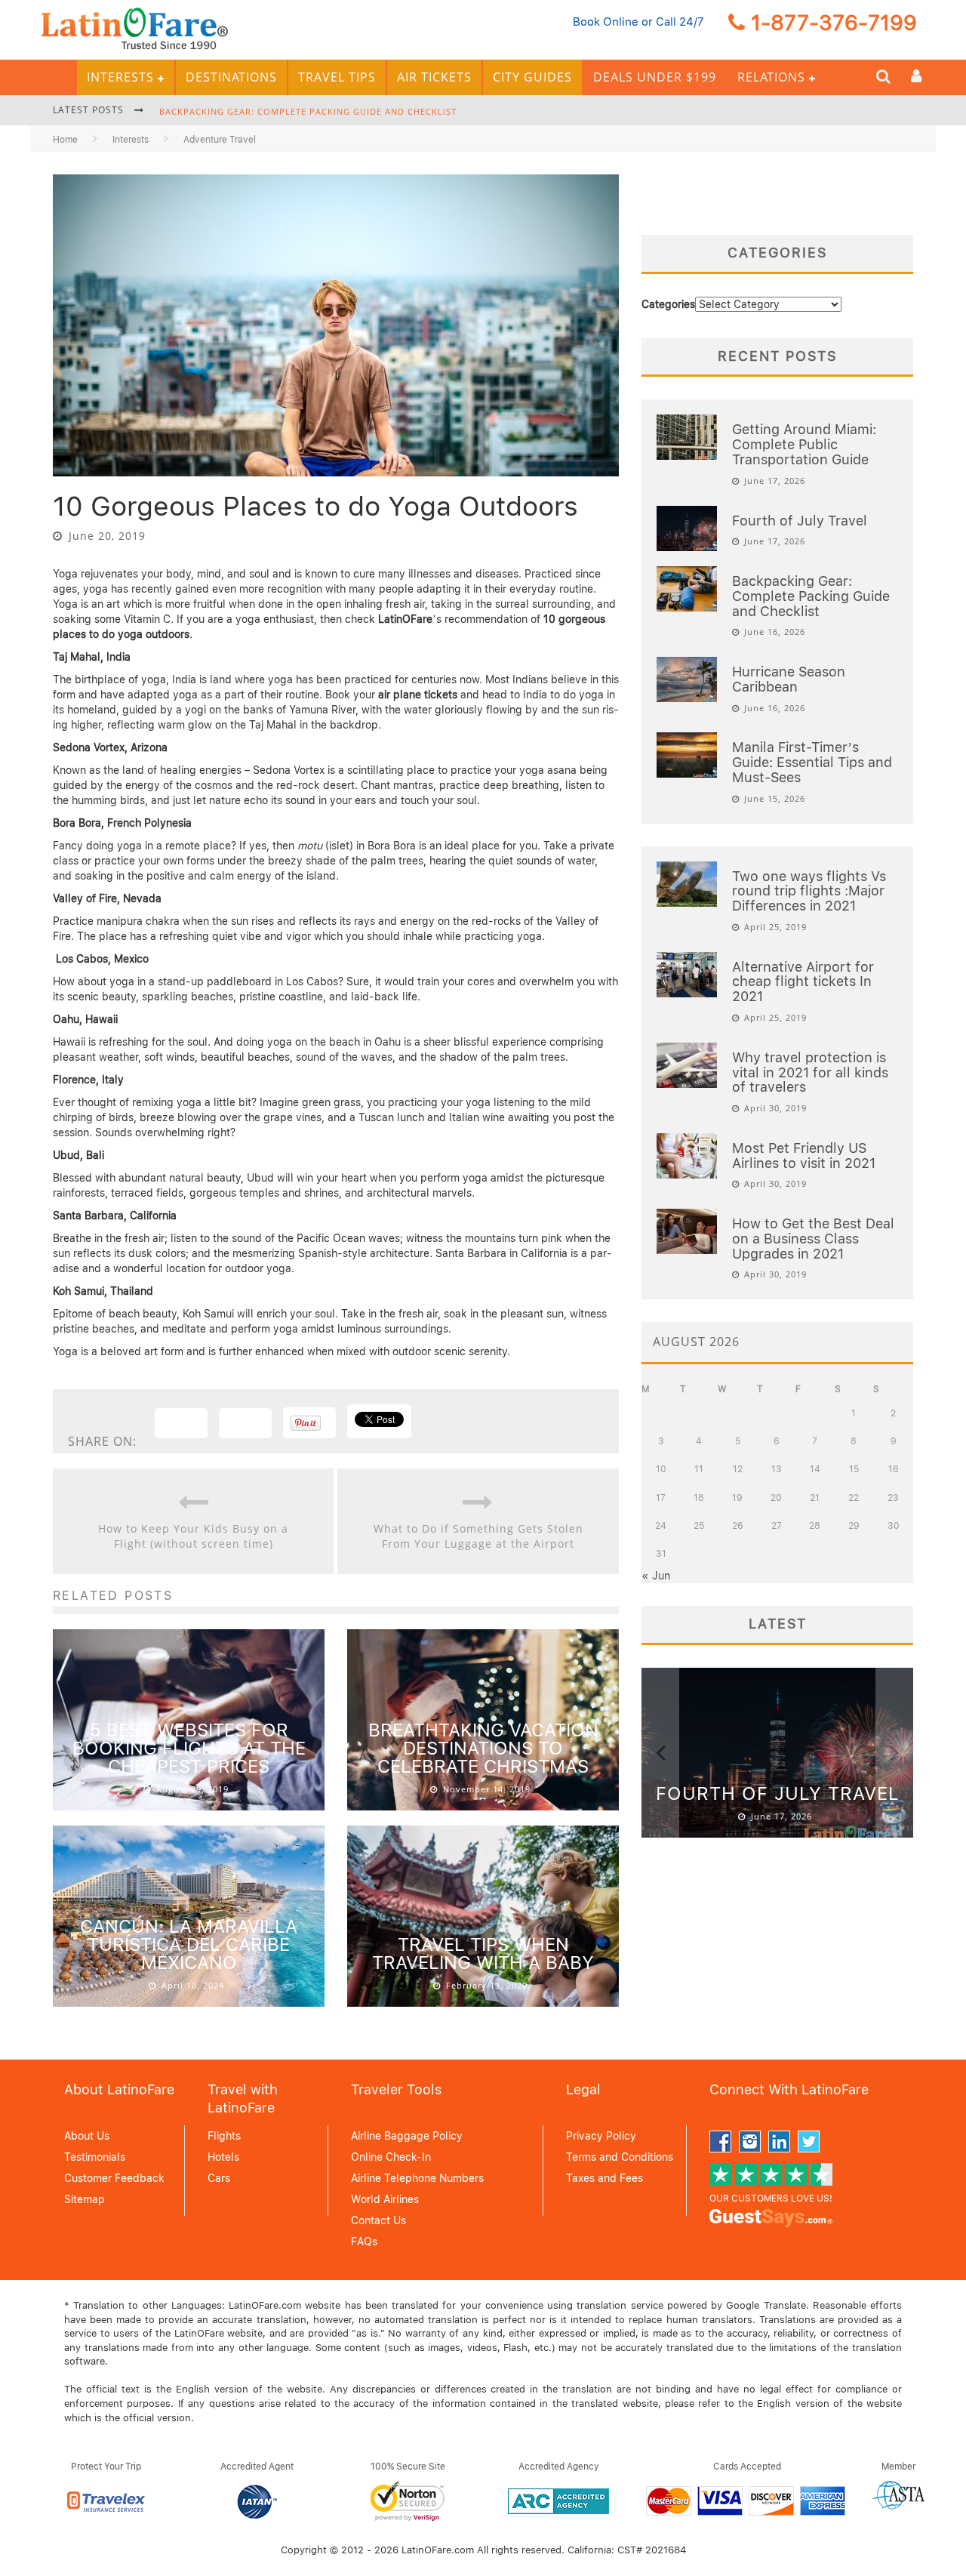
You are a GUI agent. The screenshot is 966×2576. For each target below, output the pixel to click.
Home (65, 140)
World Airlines (385, 2199)
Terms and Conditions (620, 2157)
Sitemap (85, 2199)
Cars (219, 2178)
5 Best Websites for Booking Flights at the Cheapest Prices (189, 1748)
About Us (87, 2136)
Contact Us (378, 2220)
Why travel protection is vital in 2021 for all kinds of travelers (810, 1072)
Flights (224, 2136)
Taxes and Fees (605, 2178)
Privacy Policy (601, 2136)
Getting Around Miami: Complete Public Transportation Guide (804, 444)
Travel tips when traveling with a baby (483, 1954)
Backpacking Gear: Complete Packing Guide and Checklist (308, 111)
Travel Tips (337, 77)
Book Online (606, 22)
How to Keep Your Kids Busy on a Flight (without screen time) (193, 1536)
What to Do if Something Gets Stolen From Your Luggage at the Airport (478, 1536)
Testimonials (95, 2157)
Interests (120, 77)
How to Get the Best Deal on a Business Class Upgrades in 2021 (813, 1239)
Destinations (231, 77)
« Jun (656, 1576)
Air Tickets (434, 77)
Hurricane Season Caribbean (789, 679)
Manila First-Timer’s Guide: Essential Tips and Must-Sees (812, 762)
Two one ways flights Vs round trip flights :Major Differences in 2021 (809, 891)
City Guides (532, 77)
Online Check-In (391, 2157)
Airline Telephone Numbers (417, 2178)
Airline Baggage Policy (407, 2136)
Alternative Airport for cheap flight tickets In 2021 (803, 982)
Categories (668, 304)
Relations (771, 77)
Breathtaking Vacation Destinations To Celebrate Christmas (483, 1748)
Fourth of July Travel (800, 521)
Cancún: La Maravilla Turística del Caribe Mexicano (189, 1944)
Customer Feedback (114, 2178)
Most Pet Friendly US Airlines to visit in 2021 (804, 1156)
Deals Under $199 (655, 77)
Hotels (223, 2157)
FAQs (364, 2242)
